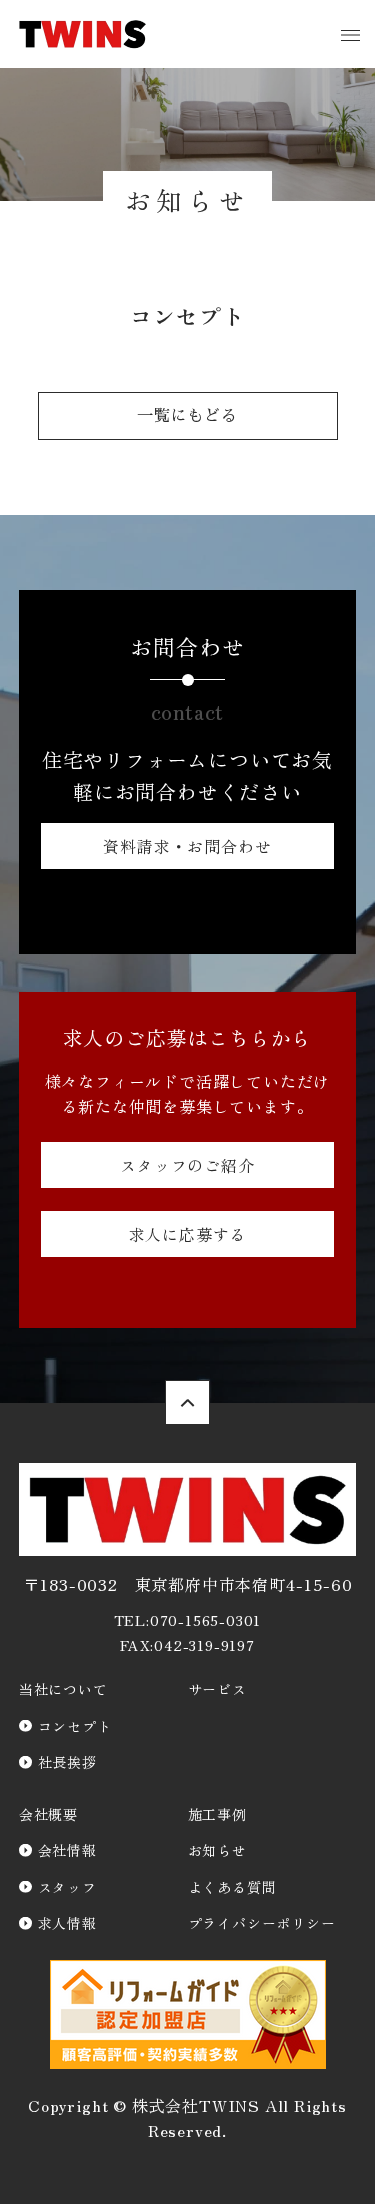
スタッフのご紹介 (187, 1165)
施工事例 (217, 1814)
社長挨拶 (67, 1762)
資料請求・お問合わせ (187, 846)
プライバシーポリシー (262, 1923)
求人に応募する (188, 1234)
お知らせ (217, 1850)
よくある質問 (232, 1887)
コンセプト (75, 1726)
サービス (217, 1689)
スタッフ (67, 1887)
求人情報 (67, 1923)
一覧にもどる (187, 416)
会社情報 (67, 1850)
